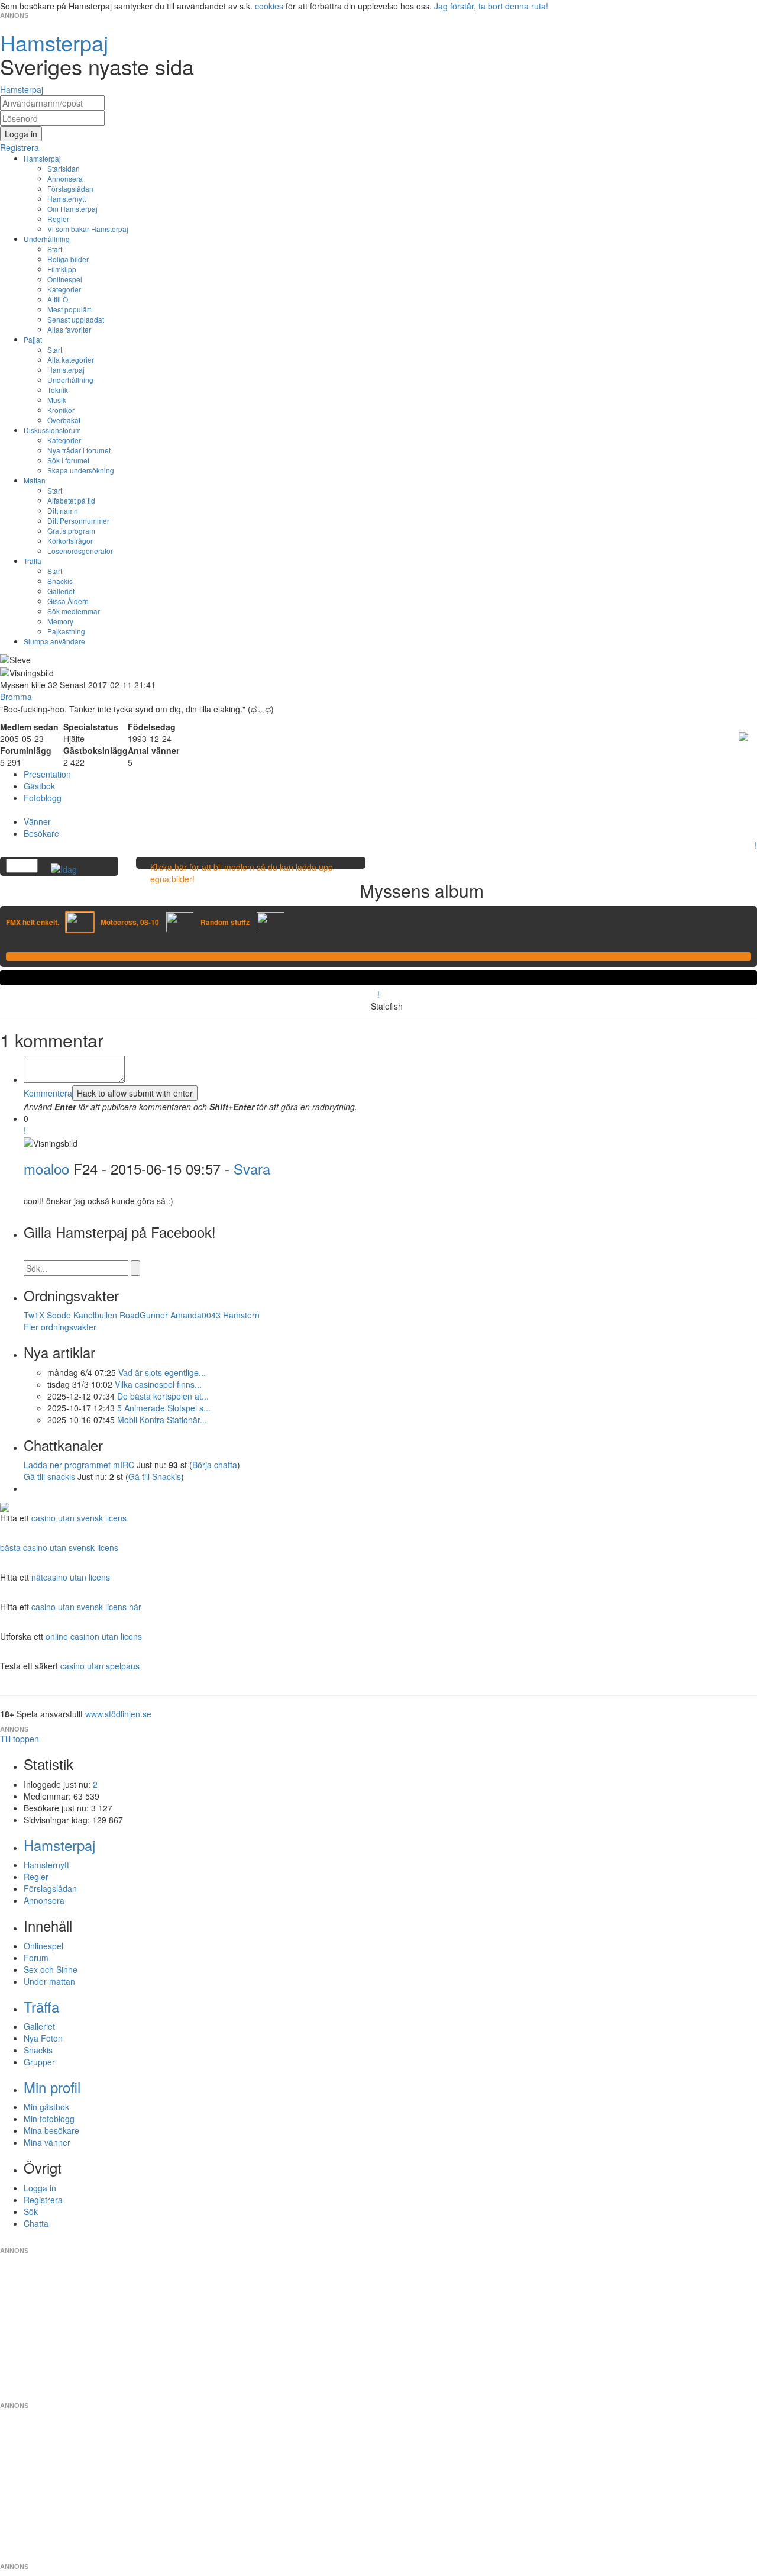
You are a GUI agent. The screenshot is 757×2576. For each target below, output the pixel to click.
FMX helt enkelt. (33, 922)
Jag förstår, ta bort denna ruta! (491, 6)
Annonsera (65, 178)
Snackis (60, 581)
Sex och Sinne (51, 1969)
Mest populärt (69, 309)
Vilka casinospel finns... (158, 1384)
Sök (31, 2211)
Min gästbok (46, 2107)
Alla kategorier (71, 360)
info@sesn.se (486, 2241)
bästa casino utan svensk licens (59, 1547)
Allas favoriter (69, 329)
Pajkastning (66, 631)
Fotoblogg (43, 798)
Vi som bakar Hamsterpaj (88, 229)
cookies (269, 6)
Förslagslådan (70, 188)
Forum (36, 1958)
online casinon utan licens (94, 1636)
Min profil (52, 2087)
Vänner (37, 821)
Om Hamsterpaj (72, 209)
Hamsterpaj (42, 158)
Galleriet (61, 591)
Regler (58, 219)
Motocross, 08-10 (130, 922)
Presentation (47, 774)
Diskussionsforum (52, 430)
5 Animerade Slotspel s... (164, 1408)
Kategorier (64, 289)
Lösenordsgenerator (80, 551)
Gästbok (39, 786)
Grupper (39, 2062)
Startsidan (64, 168)
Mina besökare (51, 2130)
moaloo (46, 1168)
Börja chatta (215, 1465)
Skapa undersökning (81, 470)
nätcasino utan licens (71, 1577)
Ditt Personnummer (78, 520)
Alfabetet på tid (71, 500)
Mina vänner (47, 2142)
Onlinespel (65, 279)
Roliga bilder (68, 259)
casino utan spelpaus (100, 1666)
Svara (252, 1168)
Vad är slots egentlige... (162, 1372)
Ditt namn (63, 510)
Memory (60, 621)
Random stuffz (225, 922)
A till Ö (58, 299)
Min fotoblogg (49, 2119)
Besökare (41, 833)
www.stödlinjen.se (118, 1714)
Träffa (33, 561)
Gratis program (71, 531)
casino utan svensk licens (79, 1518)
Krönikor (61, 410)
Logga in (40, 2188)
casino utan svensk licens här (86, 1607)
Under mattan (49, 1981)
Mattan (35, 480)
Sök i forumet (68, 460)
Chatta (36, 2223)
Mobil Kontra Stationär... (162, 1420)
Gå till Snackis (155, 1476)
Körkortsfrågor (70, 541)
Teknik (58, 390)
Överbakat (64, 420)
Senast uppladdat (76, 319)
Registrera (43, 2200)
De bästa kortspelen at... (163, 1396)
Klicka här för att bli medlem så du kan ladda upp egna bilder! (242, 873)
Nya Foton (43, 2038)
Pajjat (33, 339)
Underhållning (47, 239)
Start (55, 249)
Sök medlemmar (74, 611)
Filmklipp (62, 269)
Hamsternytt (67, 199)
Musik (57, 400)
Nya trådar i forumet (79, 450)
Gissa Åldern (68, 601)
